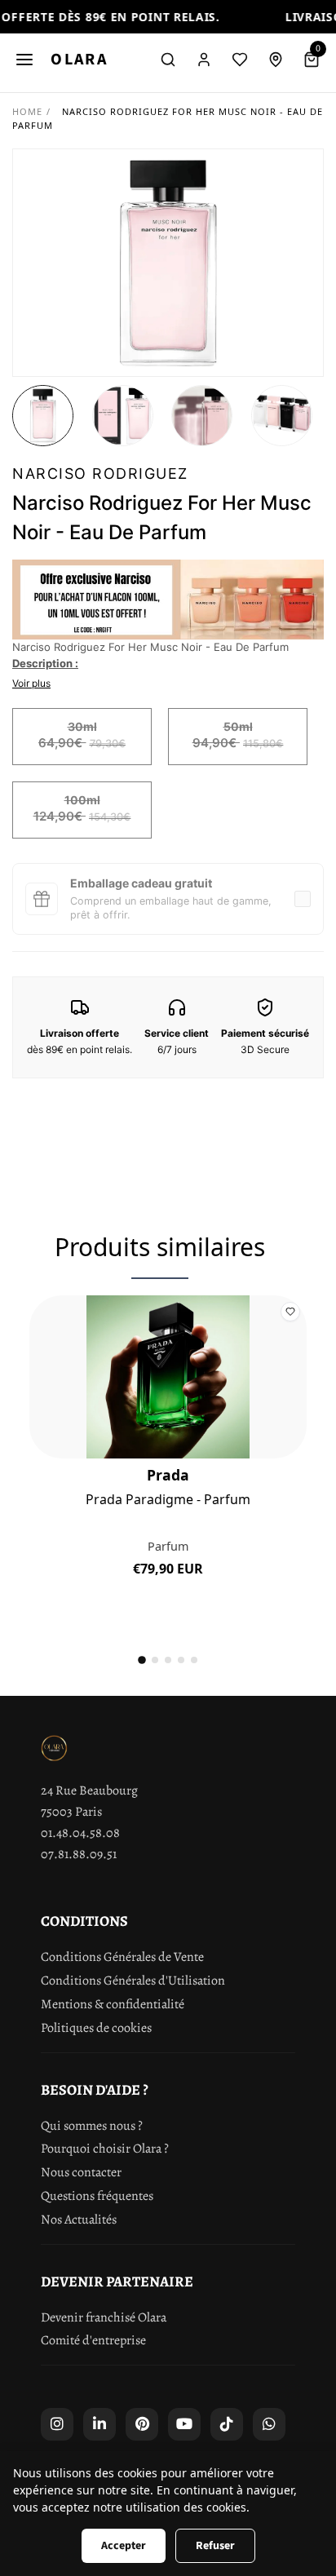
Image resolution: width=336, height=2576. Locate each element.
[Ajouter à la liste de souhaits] (290, 1312)
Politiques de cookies (96, 2028)
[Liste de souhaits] (240, 60)
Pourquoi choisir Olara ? (105, 2149)
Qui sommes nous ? (92, 2126)
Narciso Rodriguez (100, 474)
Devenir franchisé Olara (104, 2317)
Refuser (215, 2546)
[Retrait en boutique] (276, 60)
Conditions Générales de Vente (122, 1957)
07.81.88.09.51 (79, 1854)
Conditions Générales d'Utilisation (133, 1981)
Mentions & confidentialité (113, 2004)
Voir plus (31, 683)
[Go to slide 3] (168, 1660)
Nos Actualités (79, 2220)
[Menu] (24, 60)
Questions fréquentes (97, 2196)
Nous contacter (81, 2172)
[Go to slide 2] (155, 1660)
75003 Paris (71, 1812)
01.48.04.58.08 (80, 1833)
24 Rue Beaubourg (89, 1790)
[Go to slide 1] (142, 1661)
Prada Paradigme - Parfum (168, 1500)
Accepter (124, 2546)
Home (27, 111)
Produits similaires (160, 1247)
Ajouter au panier (168, 1582)
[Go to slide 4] (181, 1660)
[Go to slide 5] (194, 1660)
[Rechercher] (168, 60)
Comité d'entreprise (93, 2340)
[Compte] (204, 60)
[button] (43, 416)
